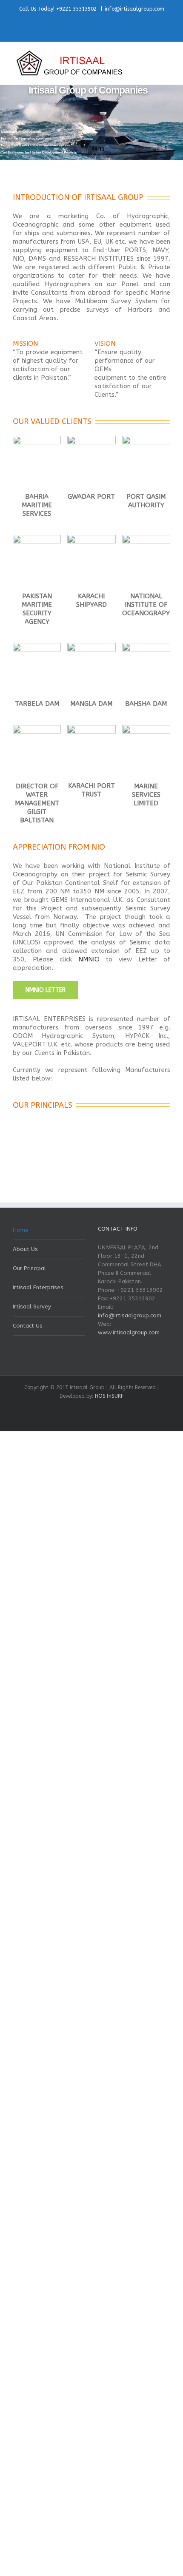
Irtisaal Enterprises (38, 1287)
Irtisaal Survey (32, 1306)
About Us (25, 1249)
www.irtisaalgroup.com (129, 1332)
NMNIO (89, 959)
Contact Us (28, 1326)
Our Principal (29, 1268)
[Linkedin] (96, 26)
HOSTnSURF (109, 1396)
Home (21, 1230)
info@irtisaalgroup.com (134, 9)
